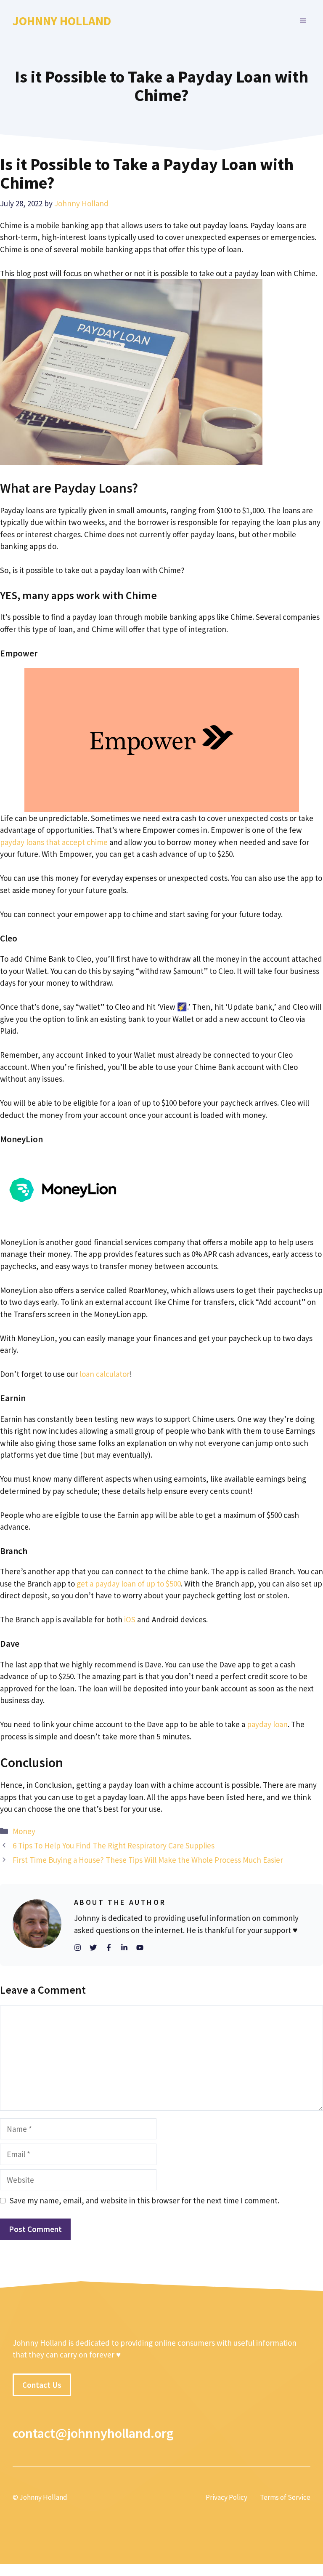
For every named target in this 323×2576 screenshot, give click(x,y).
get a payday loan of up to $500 (129, 1584)
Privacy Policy (226, 2497)
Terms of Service (285, 2497)
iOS (130, 1619)
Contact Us (42, 2385)
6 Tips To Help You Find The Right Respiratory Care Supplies (114, 1845)
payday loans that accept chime (54, 842)
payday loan (267, 1724)
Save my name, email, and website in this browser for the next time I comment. (144, 2200)
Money (24, 1831)
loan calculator (105, 1374)
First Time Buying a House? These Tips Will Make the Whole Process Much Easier (148, 1860)
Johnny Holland (62, 21)
